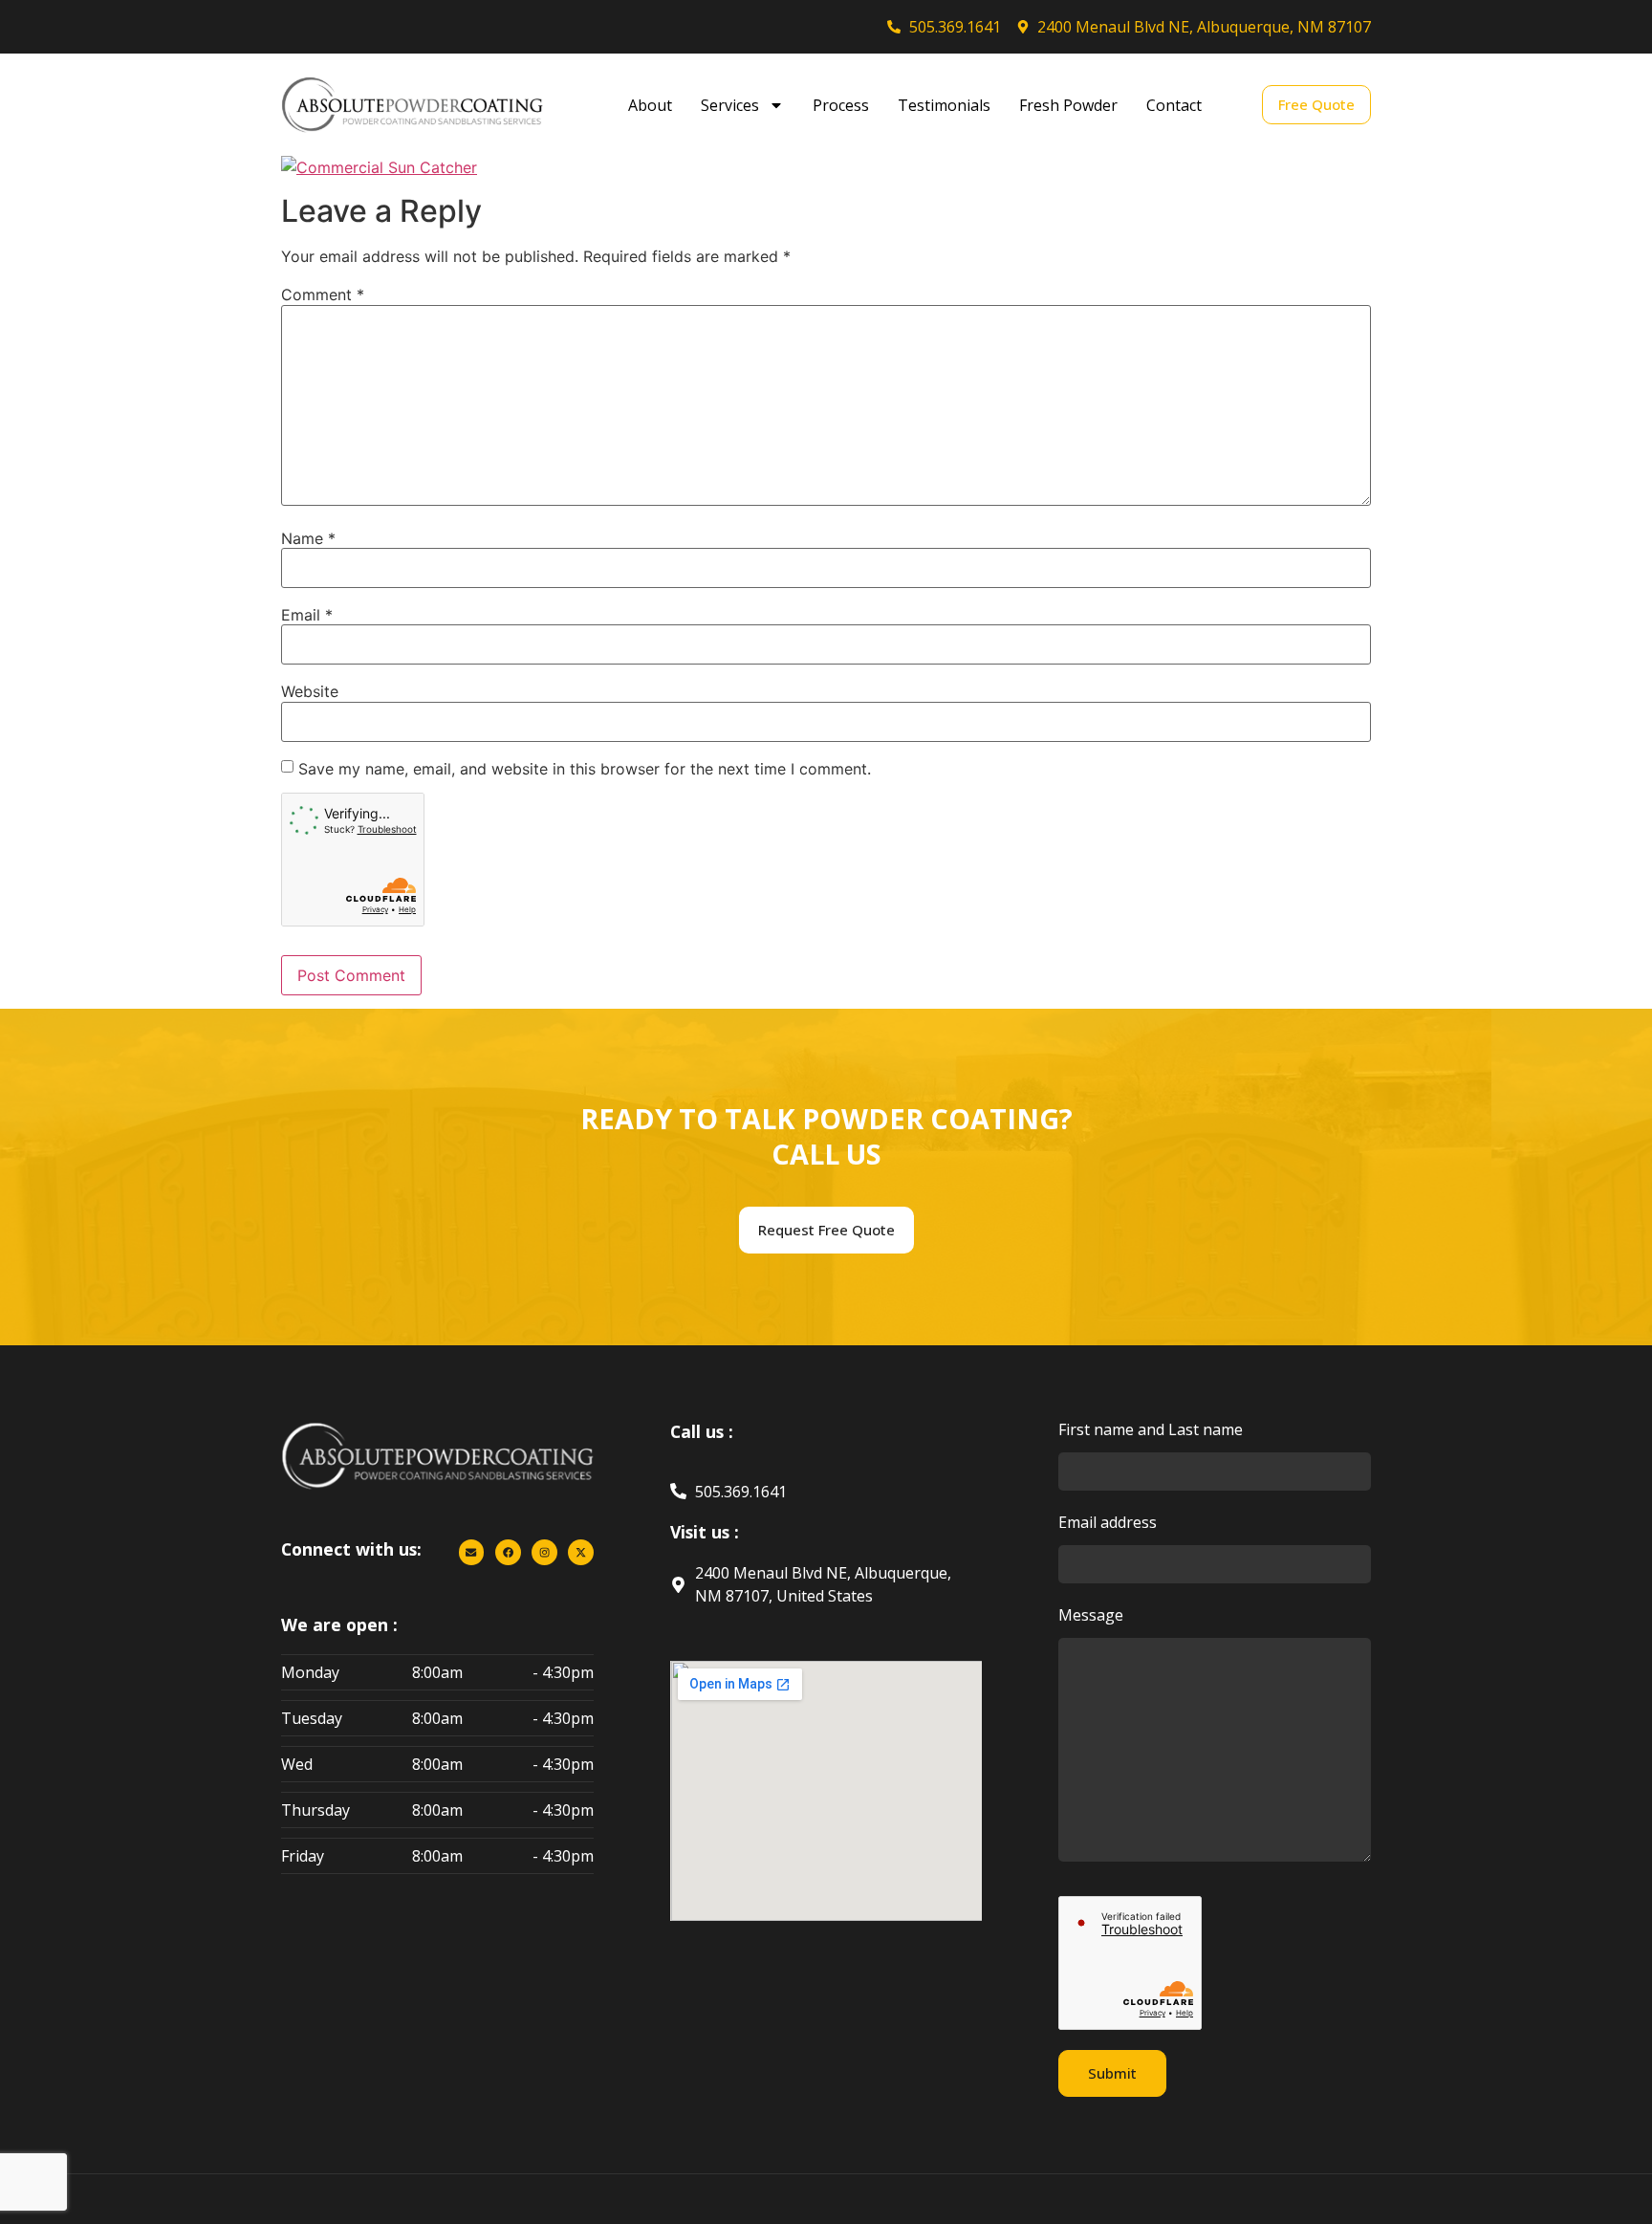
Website (310, 691)
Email (307, 615)
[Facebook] (508, 1552)
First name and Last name (1151, 1431)
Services (730, 105)
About (650, 105)
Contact (1174, 105)
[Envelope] (472, 1552)
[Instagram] (544, 1552)
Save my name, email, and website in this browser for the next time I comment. (585, 769)
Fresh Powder (1068, 105)
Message (1091, 1616)
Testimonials (944, 105)
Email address (1108, 1524)
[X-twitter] (581, 1552)
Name (308, 538)
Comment (323, 294)
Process (841, 105)
